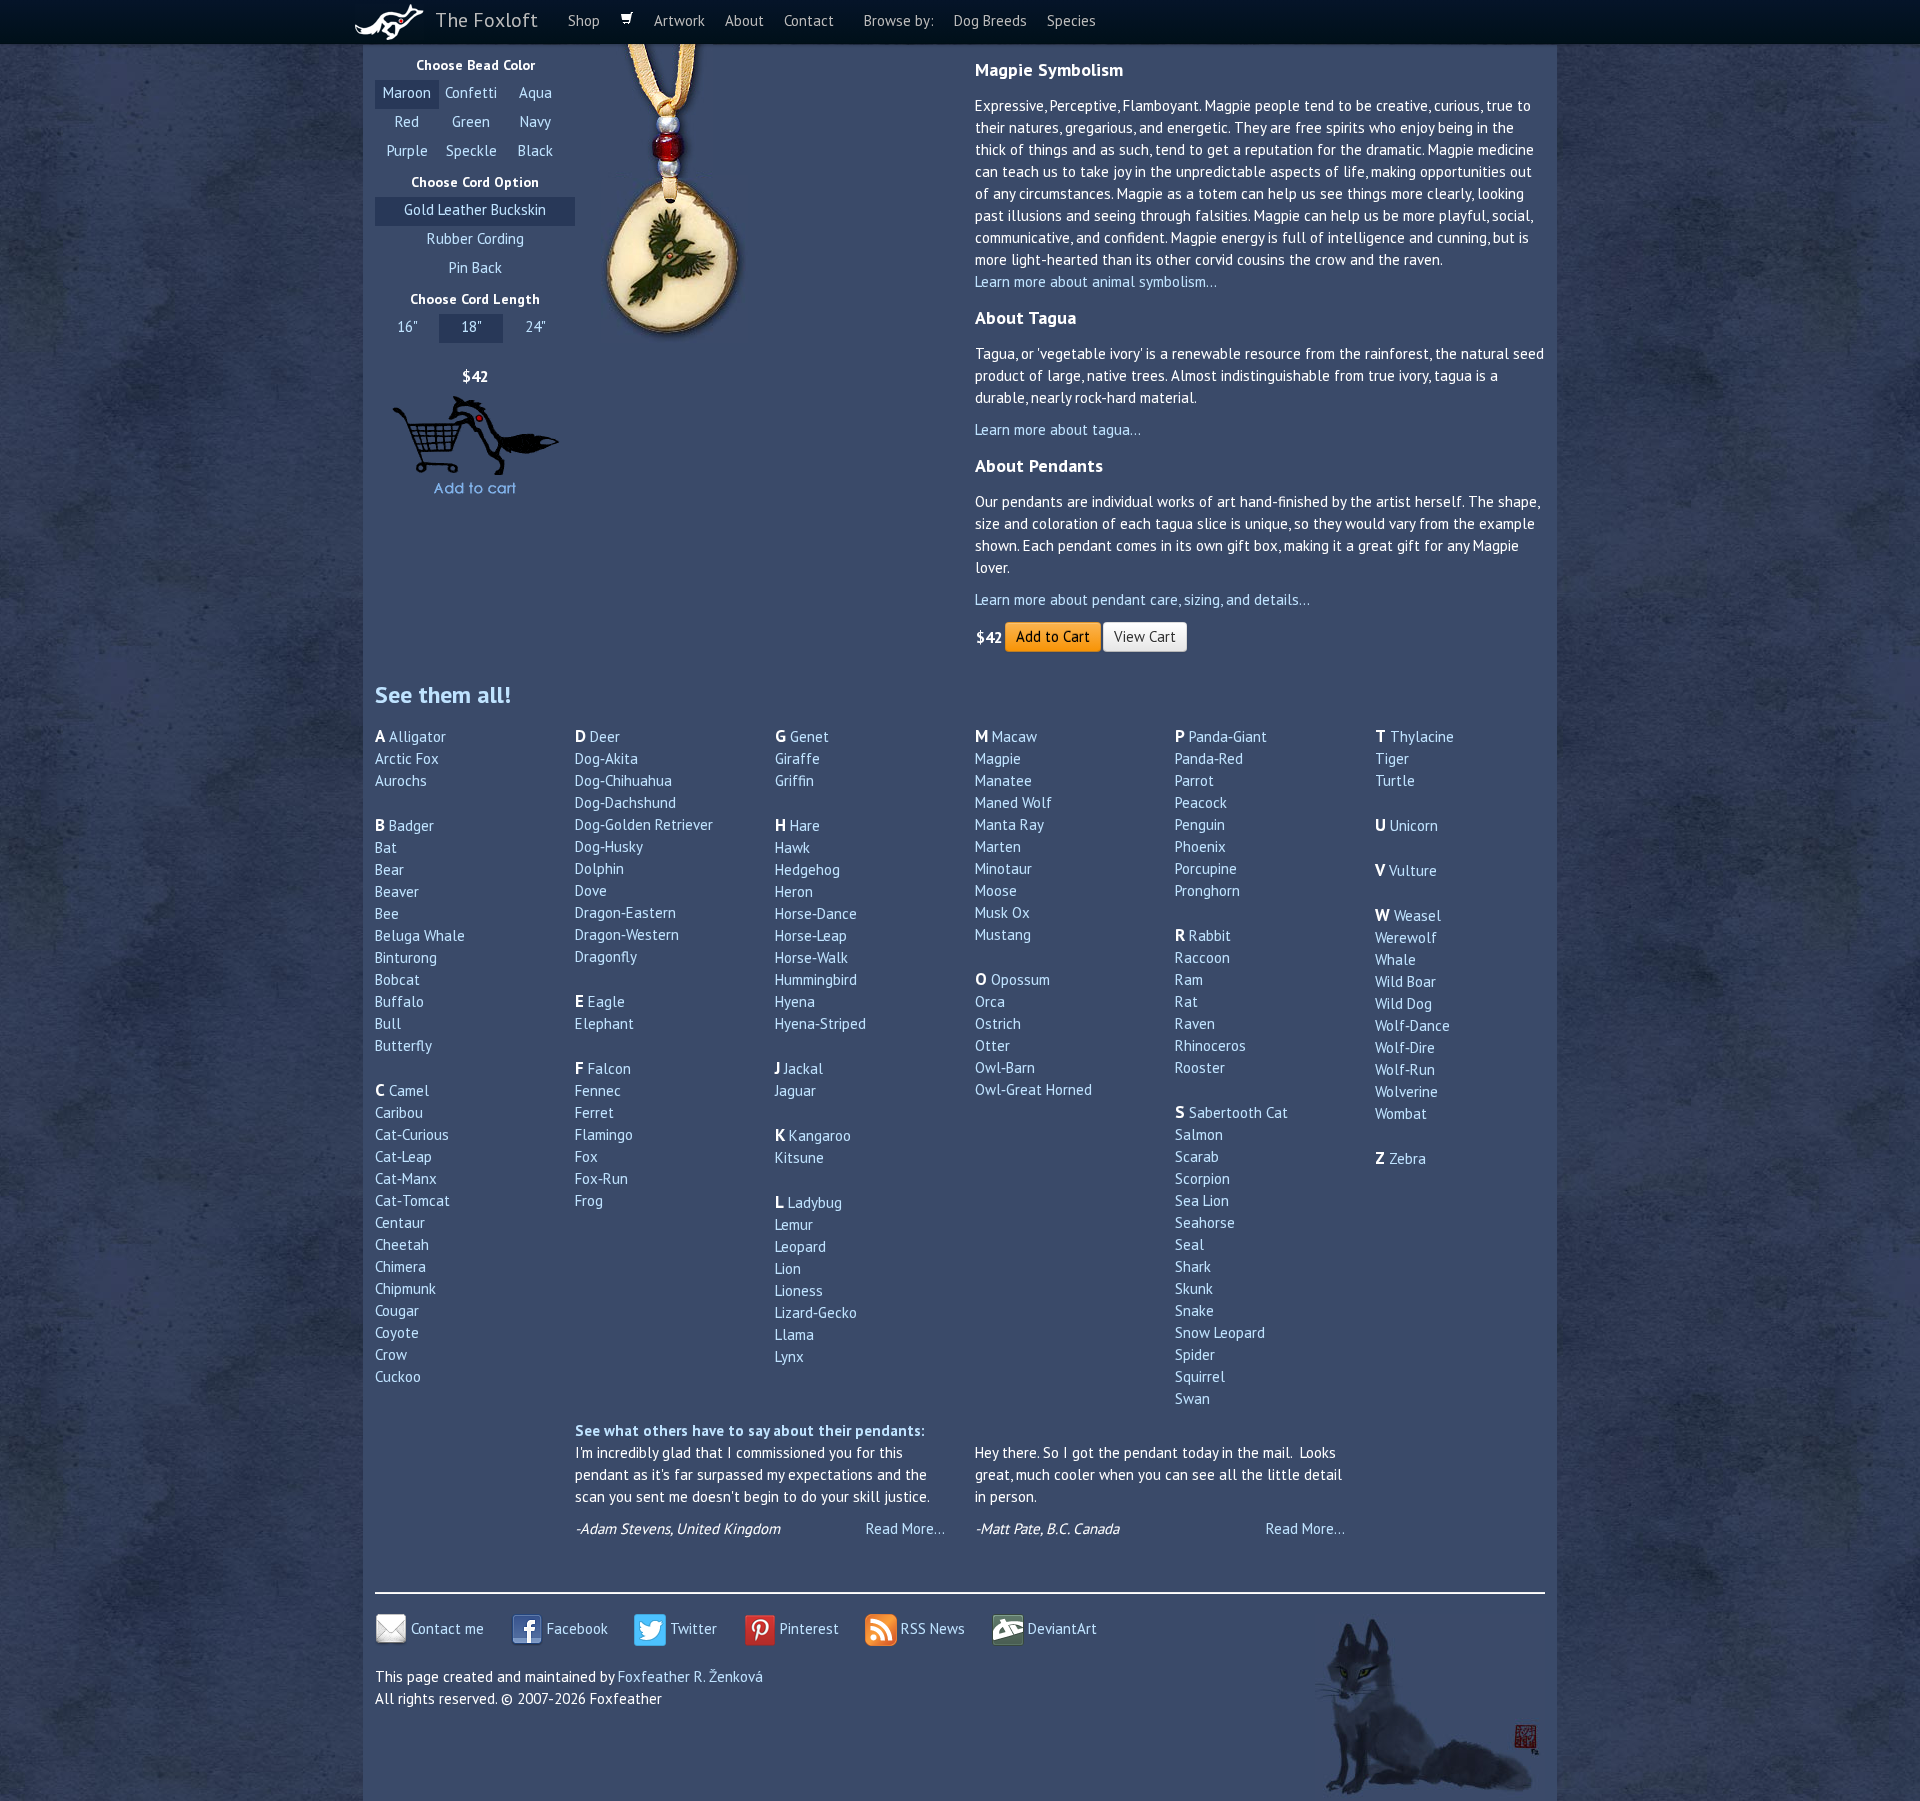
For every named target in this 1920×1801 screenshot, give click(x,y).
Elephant (604, 1023)
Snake (1194, 1310)
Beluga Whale (420, 935)
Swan (1192, 1398)
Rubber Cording (475, 238)
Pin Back (475, 267)
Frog (589, 1200)
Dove (591, 890)
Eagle (606, 1001)
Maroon (407, 92)
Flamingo (604, 1134)
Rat (1186, 1001)
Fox (586, 1156)
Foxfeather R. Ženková (690, 1676)
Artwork (679, 20)
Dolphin (599, 868)
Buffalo (399, 1001)
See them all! (443, 694)
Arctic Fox (407, 758)
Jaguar (795, 1090)
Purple (407, 150)
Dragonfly (606, 956)
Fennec (598, 1090)
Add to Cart (1053, 636)
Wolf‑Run (1405, 1069)
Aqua (535, 92)
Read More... (905, 1528)
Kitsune (799, 1157)
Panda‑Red (1209, 758)
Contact (809, 20)
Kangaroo (820, 1135)
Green (471, 121)
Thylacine (1422, 736)
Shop (584, 20)
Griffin (794, 780)
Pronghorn (1207, 890)
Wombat (1401, 1113)
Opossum (1020, 979)
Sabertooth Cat (1238, 1112)
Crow (391, 1354)
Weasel (1417, 915)
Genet (809, 736)
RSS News (931, 1628)
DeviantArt (1060, 1628)
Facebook (575, 1628)
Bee (387, 913)
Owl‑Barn (1005, 1067)
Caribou (399, 1112)
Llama (794, 1334)
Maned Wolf (1013, 802)
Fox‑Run (601, 1178)
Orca (990, 1001)
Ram (1189, 979)
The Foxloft (486, 20)
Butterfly (403, 1045)
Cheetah (402, 1244)
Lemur (794, 1224)
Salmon (1199, 1134)
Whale (1395, 959)
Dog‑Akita (606, 758)
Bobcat (397, 979)
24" (535, 326)
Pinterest (807, 1628)
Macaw (1014, 736)
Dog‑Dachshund (625, 802)
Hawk (792, 847)
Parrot (1194, 780)
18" (471, 326)
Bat (386, 847)
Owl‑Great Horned (1033, 1089)
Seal (1189, 1244)
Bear (389, 869)
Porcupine (1206, 868)
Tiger (1392, 758)
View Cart (1145, 636)
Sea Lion (1202, 1200)
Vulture (1413, 870)
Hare (805, 825)
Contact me (445, 1628)
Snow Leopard (1220, 1332)
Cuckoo (398, 1376)
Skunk (1194, 1288)
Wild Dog (1403, 1003)
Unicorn (1414, 825)
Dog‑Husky (609, 846)
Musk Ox (1002, 912)
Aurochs (401, 780)
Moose (996, 890)
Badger (411, 825)
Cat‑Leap (403, 1156)
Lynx (789, 1356)
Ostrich (998, 1023)
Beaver (397, 891)
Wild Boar (1405, 981)
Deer (605, 736)
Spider (1195, 1354)
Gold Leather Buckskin (475, 209)
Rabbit (1210, 935)
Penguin (1200, 824)
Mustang (1003, 934)
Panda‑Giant (1228, 736)
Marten (998, 846)
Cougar (397, 1310)
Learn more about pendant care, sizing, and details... (1142, 599)
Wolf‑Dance (1412, 1025)
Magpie (998, 758)
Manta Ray (1009, 824)
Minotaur (1003, 868)
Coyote (397, 1332)
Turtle (1395, 780)
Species (1071, 20)
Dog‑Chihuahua (623, 780)
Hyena (795, 1001)
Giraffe (797, 758)
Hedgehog (807, 869)
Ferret (594, 1112)
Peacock (1201, 802)
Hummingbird (816, 979)
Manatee (1003, 780)
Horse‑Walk (811, 957)
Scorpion (1202, 1178)
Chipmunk (405, 1288)
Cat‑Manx (406, 1178)
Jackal (803, 1068)
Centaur (400, 1222)
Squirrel (1200, 1376)
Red (407, 121)
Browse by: (899, 20)
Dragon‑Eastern (625, 912)
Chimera (400, 1266)
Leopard (800, 1246)
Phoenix (1200, 846)
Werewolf (1406, 937)
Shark (1193, 1266)
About (744, 20)
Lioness (799, 1290)
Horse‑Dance (816, 913)
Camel (409, 1090)
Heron (794, 891)
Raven (1195, 1023)
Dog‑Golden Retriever (644, 824)
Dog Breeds (990, 20)
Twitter (691, 1628)
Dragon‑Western (627, 934)
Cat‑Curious (412, 1134)
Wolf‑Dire (1405, 1047)
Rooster (1200, 1067)
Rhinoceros (1210, 1045)
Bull (388, 1023)
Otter (992, 1045)
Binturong (406, 957)
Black (535, 150)
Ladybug (815, 1202)
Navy (535, 121)
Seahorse (1205, 1222)
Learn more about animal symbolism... (1096, 281)
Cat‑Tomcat (412, 1200)
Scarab (1197, 1156)
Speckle (471, 150)
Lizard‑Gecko (816, 1312)
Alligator (417, 736)
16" (407, 326)
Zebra (1407, 1158)
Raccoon (1202, 957)
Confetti (471, 92)
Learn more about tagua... (1058, 429)
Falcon (609, 1068)
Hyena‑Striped (820, 1023)
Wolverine (1406, 1091)
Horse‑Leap (811, 935)
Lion (788, 1268)
